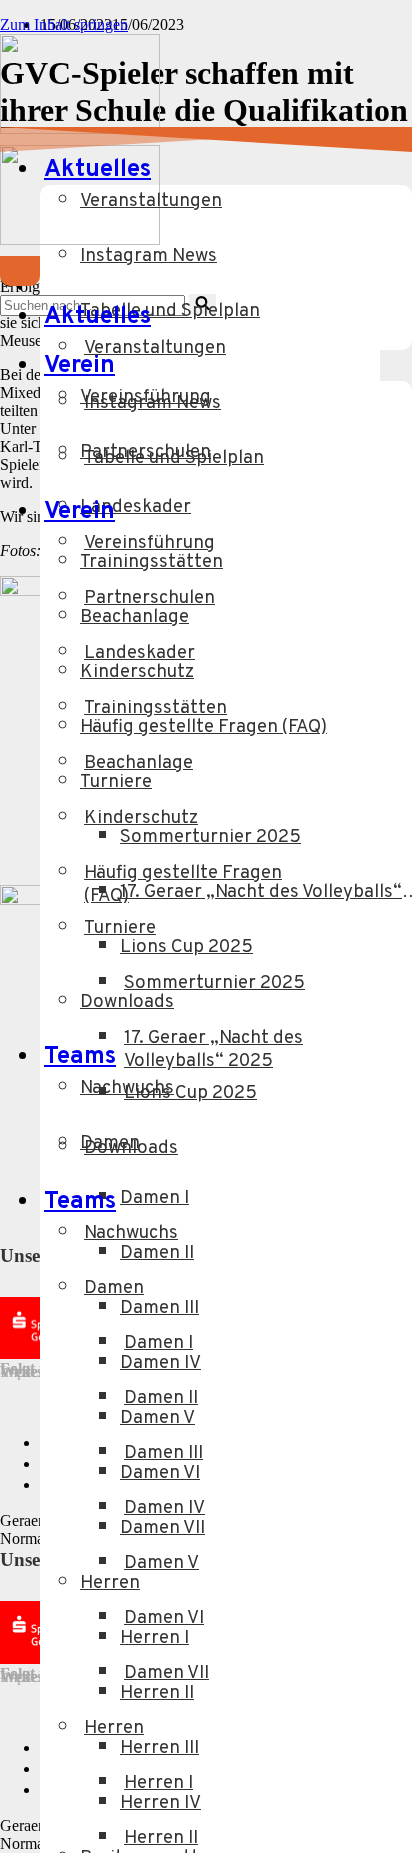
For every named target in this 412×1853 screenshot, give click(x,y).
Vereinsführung (149, 543)
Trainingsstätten (155, 708)
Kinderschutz (141, 818)
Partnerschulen (149, 598)
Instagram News (148, 256)
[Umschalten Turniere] (370, 942)
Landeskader (139, 653)
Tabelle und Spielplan (174, 458)
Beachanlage (138, 763)
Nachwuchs (131, 1233)
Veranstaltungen (151, 201)
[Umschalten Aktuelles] (340, 317)
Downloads (131, 1148)
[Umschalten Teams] (340, 1202)
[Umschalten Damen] (370, 1302)
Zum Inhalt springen (64, 24)
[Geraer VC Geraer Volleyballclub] (80, 128)
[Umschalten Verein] (340, 512)
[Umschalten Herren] (370, 1742)
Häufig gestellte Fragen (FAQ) (183, 885)
